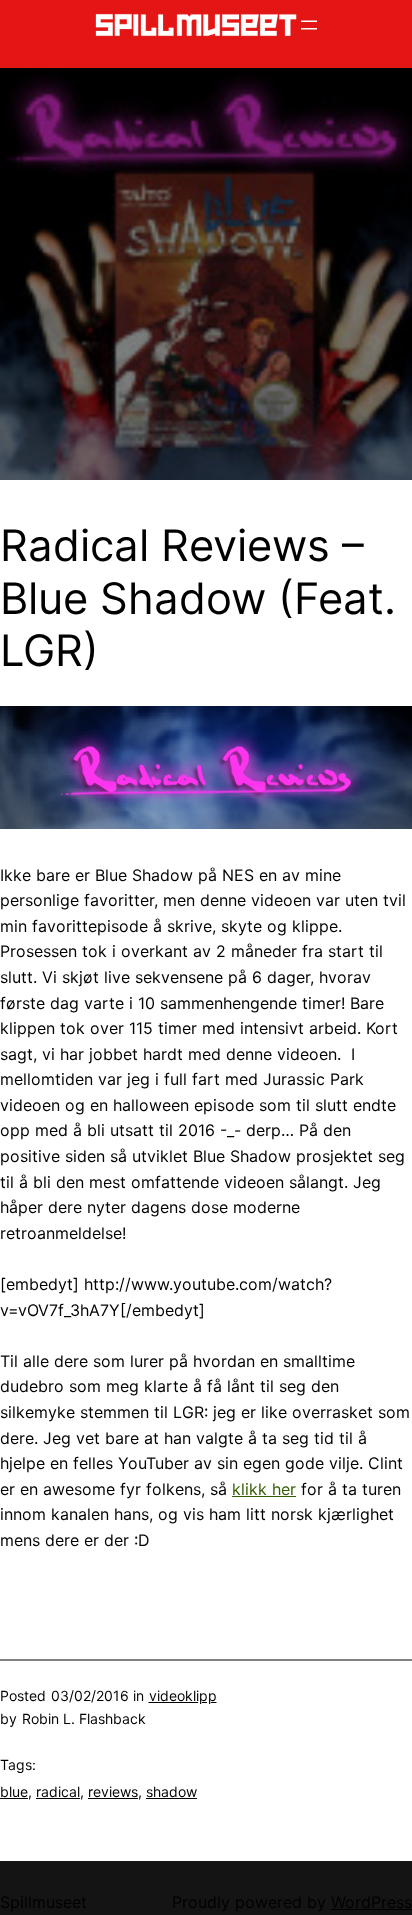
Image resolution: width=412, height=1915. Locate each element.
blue (14, 1791)
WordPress (371, 1902)
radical (58, 1791)
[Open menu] (309, 25)
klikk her (264, 1489)
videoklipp (183, 1695)
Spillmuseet (43, 1902)
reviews (113, 1791)
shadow (171, 1791)
